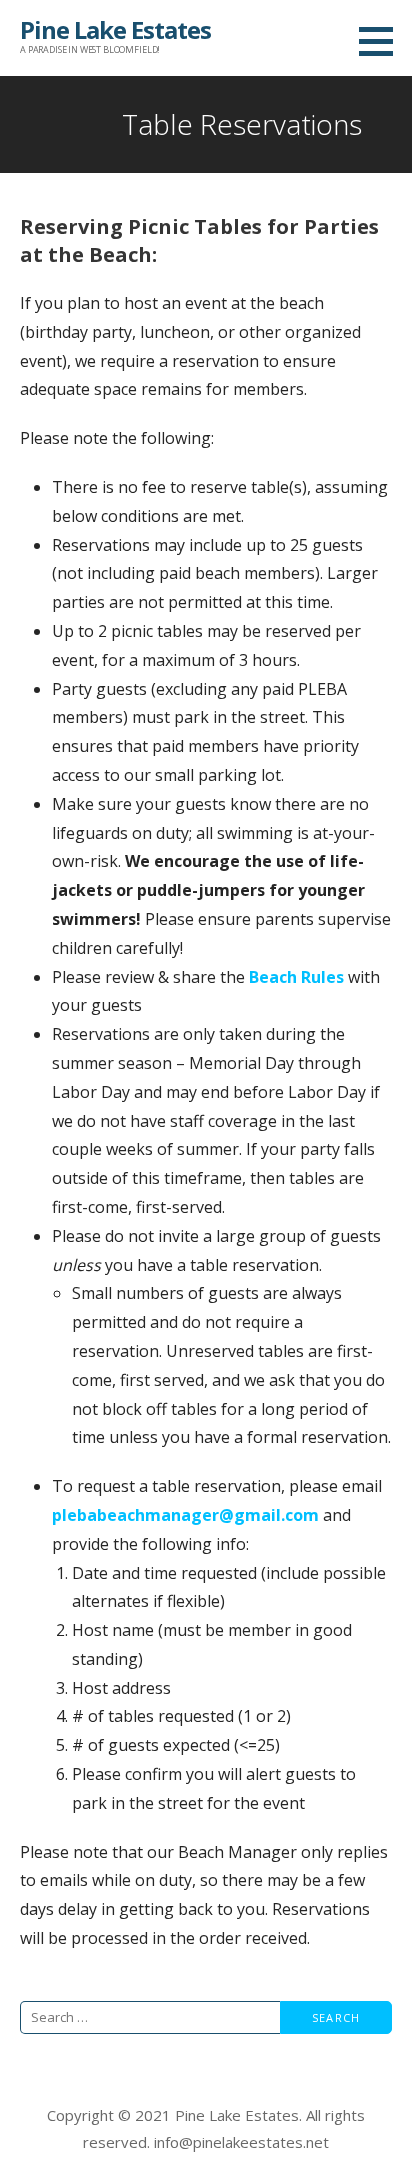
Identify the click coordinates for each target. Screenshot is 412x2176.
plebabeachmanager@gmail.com (187, 1515)
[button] (383, 41)
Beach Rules (296, 977)
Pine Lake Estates (115, 29)
